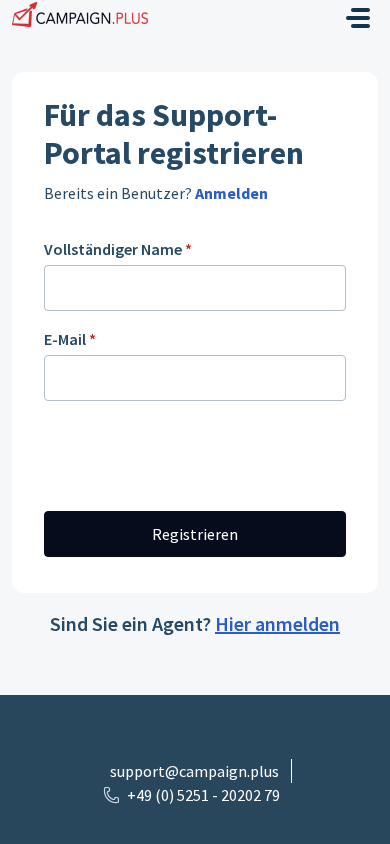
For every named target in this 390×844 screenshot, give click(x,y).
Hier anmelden (277, 623)
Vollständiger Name (118, 249)
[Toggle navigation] (358, 18)
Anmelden (230, 193)
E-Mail (70, 339)
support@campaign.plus (194, 771)
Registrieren (195, 534)
